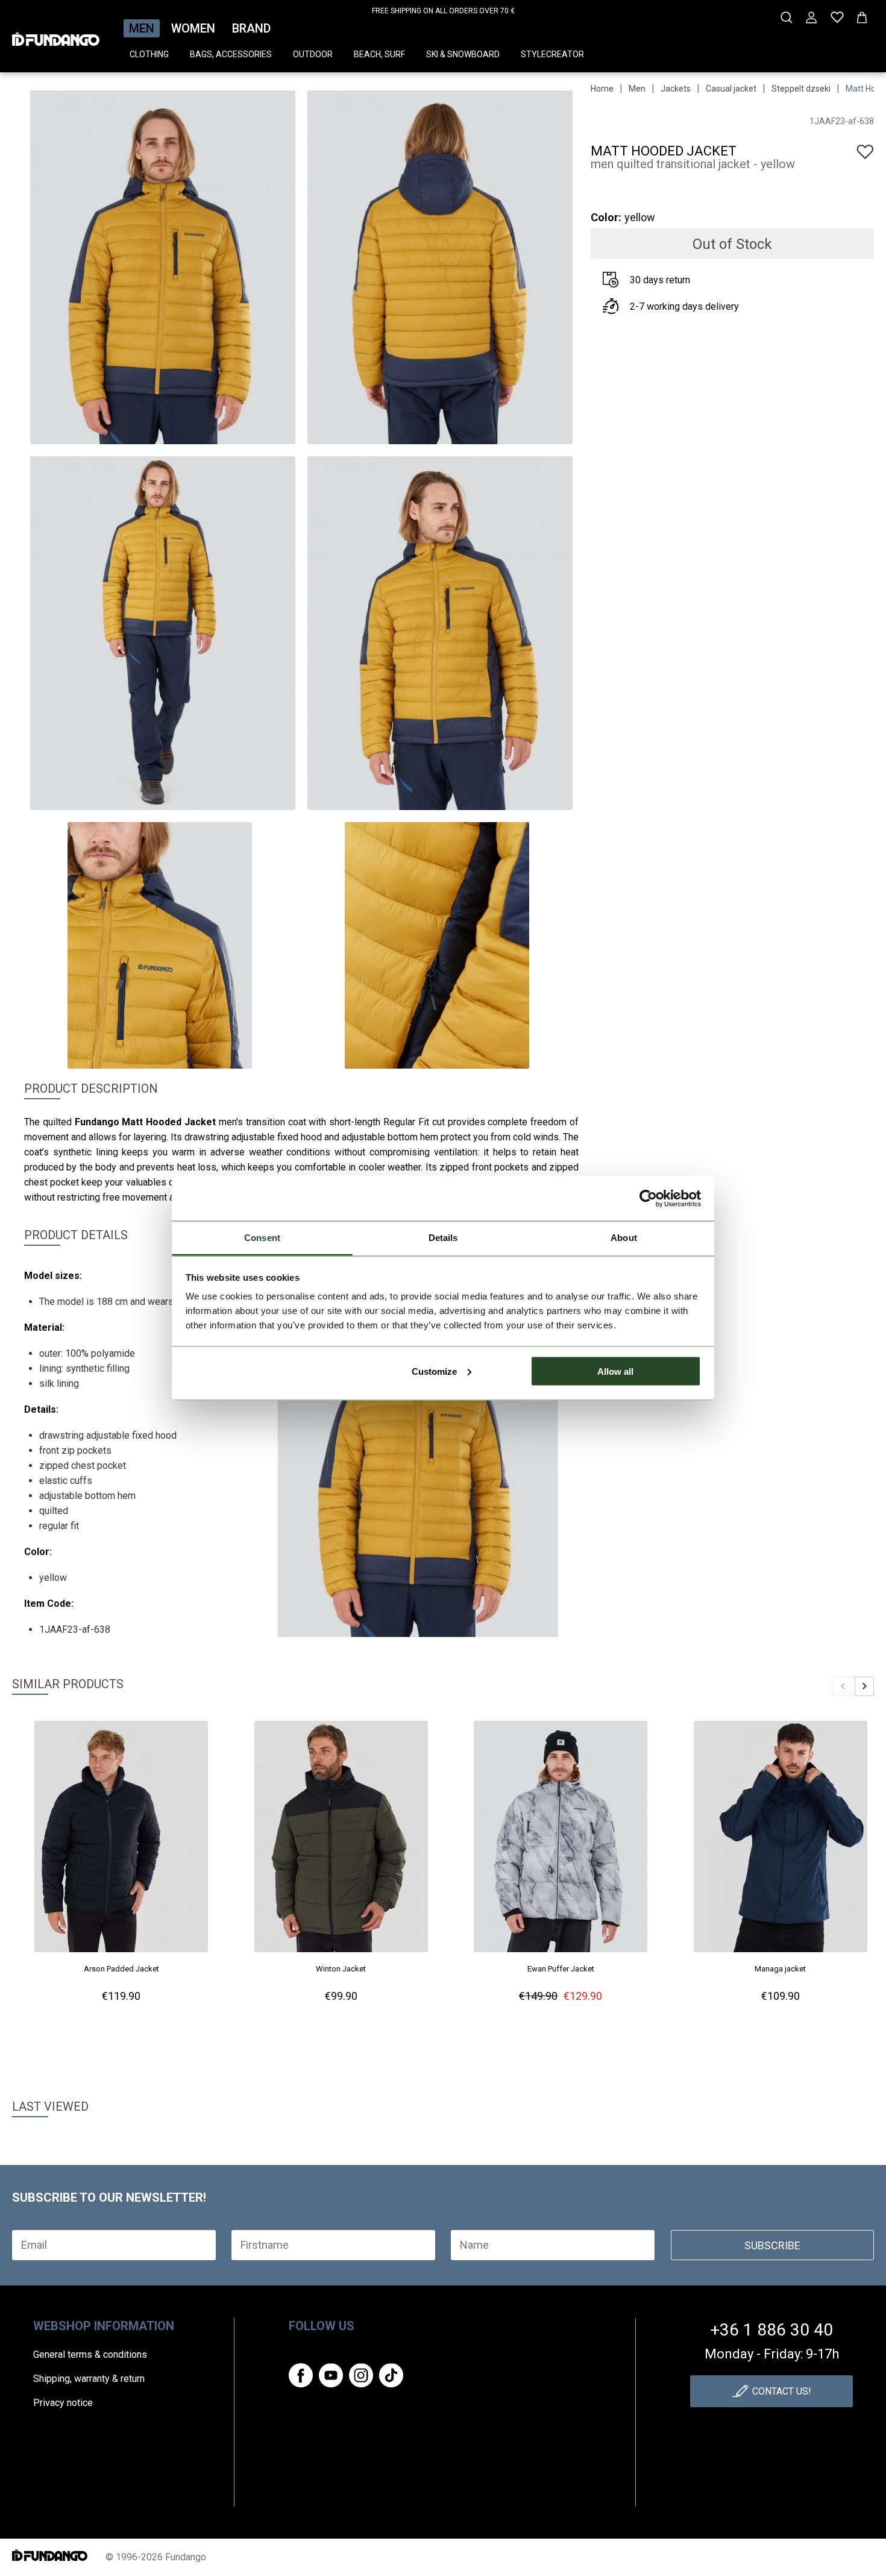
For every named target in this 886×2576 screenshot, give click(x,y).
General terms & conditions (90, 2355)
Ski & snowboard (463, 54)
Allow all (615, 1371)
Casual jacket (731, 89)
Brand (251, 28)
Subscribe (772, 2245)
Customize (434, 1371)
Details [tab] (443, 1238)
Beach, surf (379, 54)
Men (142, 28)
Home (602, 89)
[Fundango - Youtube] (331, 2375)
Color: (606, 217)
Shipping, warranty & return (89, 2379)
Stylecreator (552, 54)
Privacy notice (63, 2403)
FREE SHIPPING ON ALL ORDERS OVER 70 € (443, 11)
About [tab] (624, 1238)
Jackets (676, 89)
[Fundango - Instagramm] (361, 2375)
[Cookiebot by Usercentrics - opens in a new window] (648, 1198)
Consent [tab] (262, 1238)
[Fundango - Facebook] (301, 2375)
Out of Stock (732, 244)
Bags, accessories (231, 54)
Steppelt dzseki (801, 89)
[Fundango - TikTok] (391, 2375)
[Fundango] (56, 36)
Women (193, 28)
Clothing (149, 54)
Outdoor (313, 54)
